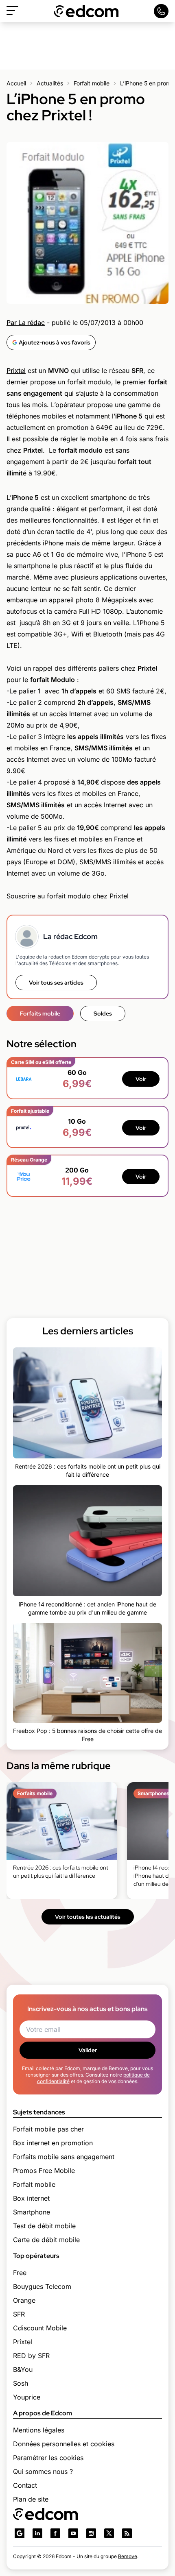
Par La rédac (26, 323)
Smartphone (32, 2212)
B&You (23, 2369)
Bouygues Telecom (42, 2286)
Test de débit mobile (44, 2226)
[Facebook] (55, 2533)
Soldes (103, 1013)
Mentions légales (39, 2430)
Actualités (50, 83)
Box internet (31, 2198)
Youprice (27, 2397)
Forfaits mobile (40, 1013)
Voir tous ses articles (56, 983)
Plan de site (31, 2499)
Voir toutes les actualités (88, 1917)
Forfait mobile (92, 83)
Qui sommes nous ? (43, 2471)
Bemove (128, 2556)
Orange (24, 2300)
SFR (19, 2314)
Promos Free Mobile (44, 2171)
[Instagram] (91, 2533)
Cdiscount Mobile (40, 2328)
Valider (88, 2050)
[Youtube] (73, 2533)
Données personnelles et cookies (64, 2444)
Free (20, 2273)
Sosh (21, 2383)
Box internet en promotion (53, 2143)
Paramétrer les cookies (48, 2458)
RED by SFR (31, 2356)
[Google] (20, 2533)
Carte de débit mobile (46, 2240)
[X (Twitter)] (109, 2533)
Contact (25, 2485)
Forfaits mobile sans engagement (64, 2157)
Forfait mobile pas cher (48, 2129)
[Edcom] (86, 11)
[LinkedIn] (37, 2533)
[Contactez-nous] (161, 11)
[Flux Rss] (127, 2533)
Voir (141, 1079)
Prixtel (16, 370)
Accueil (16, 83)
